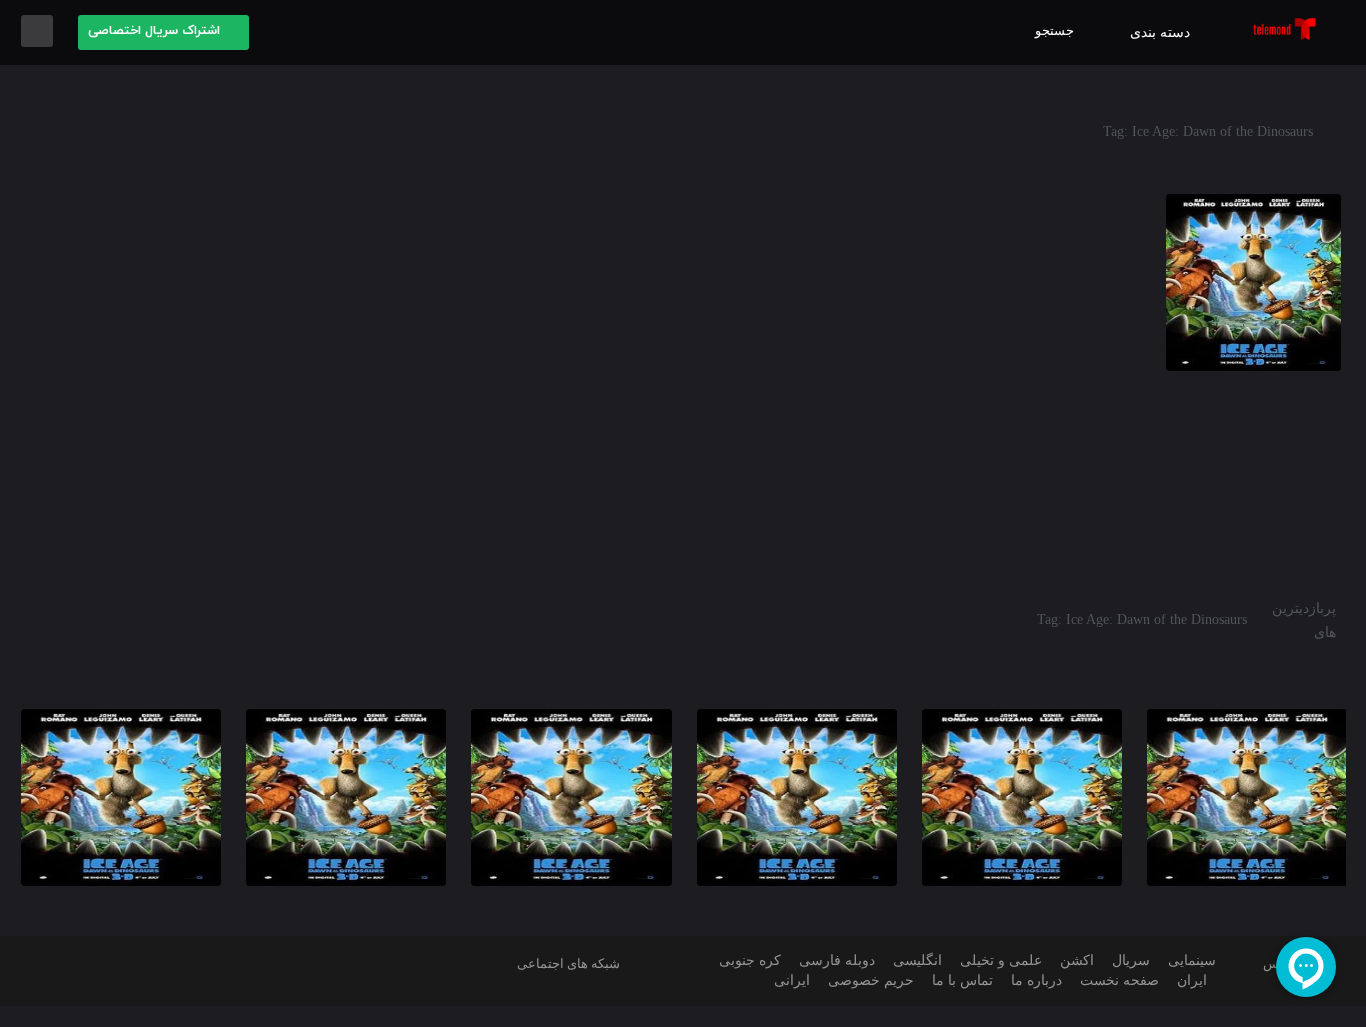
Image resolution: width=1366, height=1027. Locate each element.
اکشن (1077, 960)
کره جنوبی (750, 960)
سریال (1131, 960)
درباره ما (1036, 980)
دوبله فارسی (837, 960)
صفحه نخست (1119, 980)
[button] (163, 32)
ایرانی (792, 980)
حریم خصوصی (871, 980)
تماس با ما (962, 980)
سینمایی (1192, 960)
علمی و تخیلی (1001, 960)
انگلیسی (917, 960)
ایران (1192, 980)
